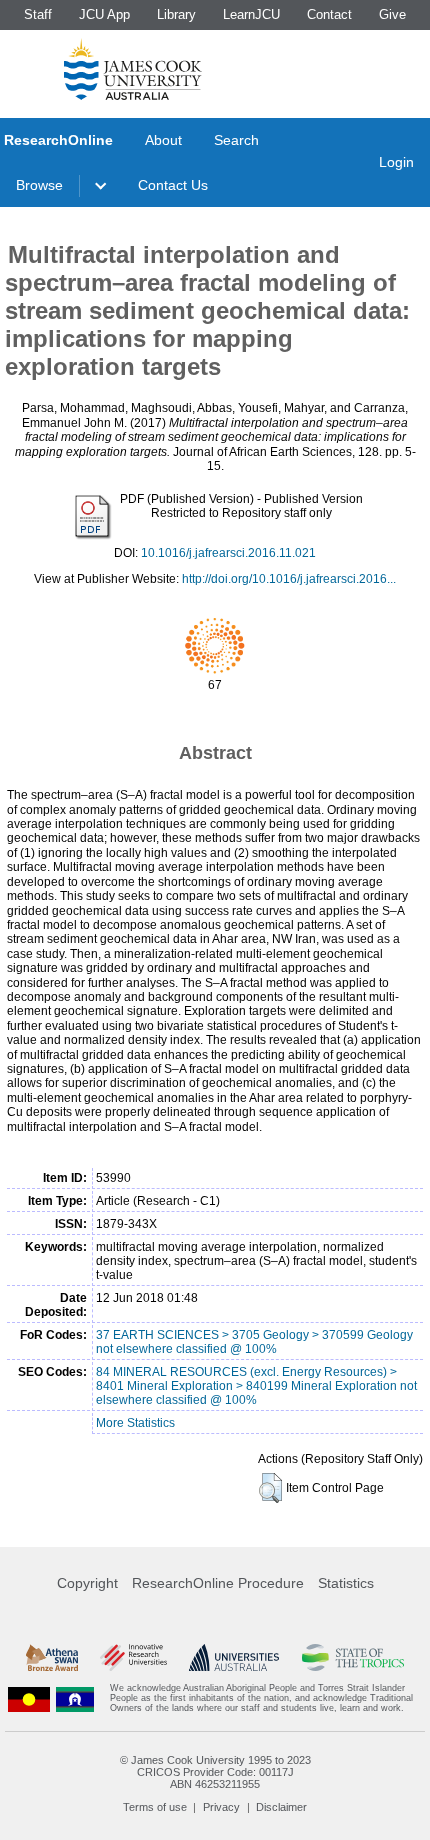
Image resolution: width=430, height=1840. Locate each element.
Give (392, 14)
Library (176, 14)
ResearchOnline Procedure (218, 1583)
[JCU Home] (133, 69)
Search (236, 140)
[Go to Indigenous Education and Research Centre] (29, 1698)
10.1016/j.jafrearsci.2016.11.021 (228, 553)
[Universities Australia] (234, 1657)
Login (396, 162)
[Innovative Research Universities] (133, 1657)
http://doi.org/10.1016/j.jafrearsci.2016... (289, 579)
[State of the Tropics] (353, 1657)
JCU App (104, 14)
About (163, 140)
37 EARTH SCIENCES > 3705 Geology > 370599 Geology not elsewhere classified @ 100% (254, 1342)
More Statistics (135, 1423)
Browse (39, 185)
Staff (38, 14)
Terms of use (155, 1807)
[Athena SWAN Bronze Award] (52, 1657)
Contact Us (173, 185)
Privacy (221, 1807)
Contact (329, 14)
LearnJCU (251, 14)
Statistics (346, 1583)
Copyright (87, 1583)
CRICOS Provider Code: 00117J (215, 1772)
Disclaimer (281, 1807)
